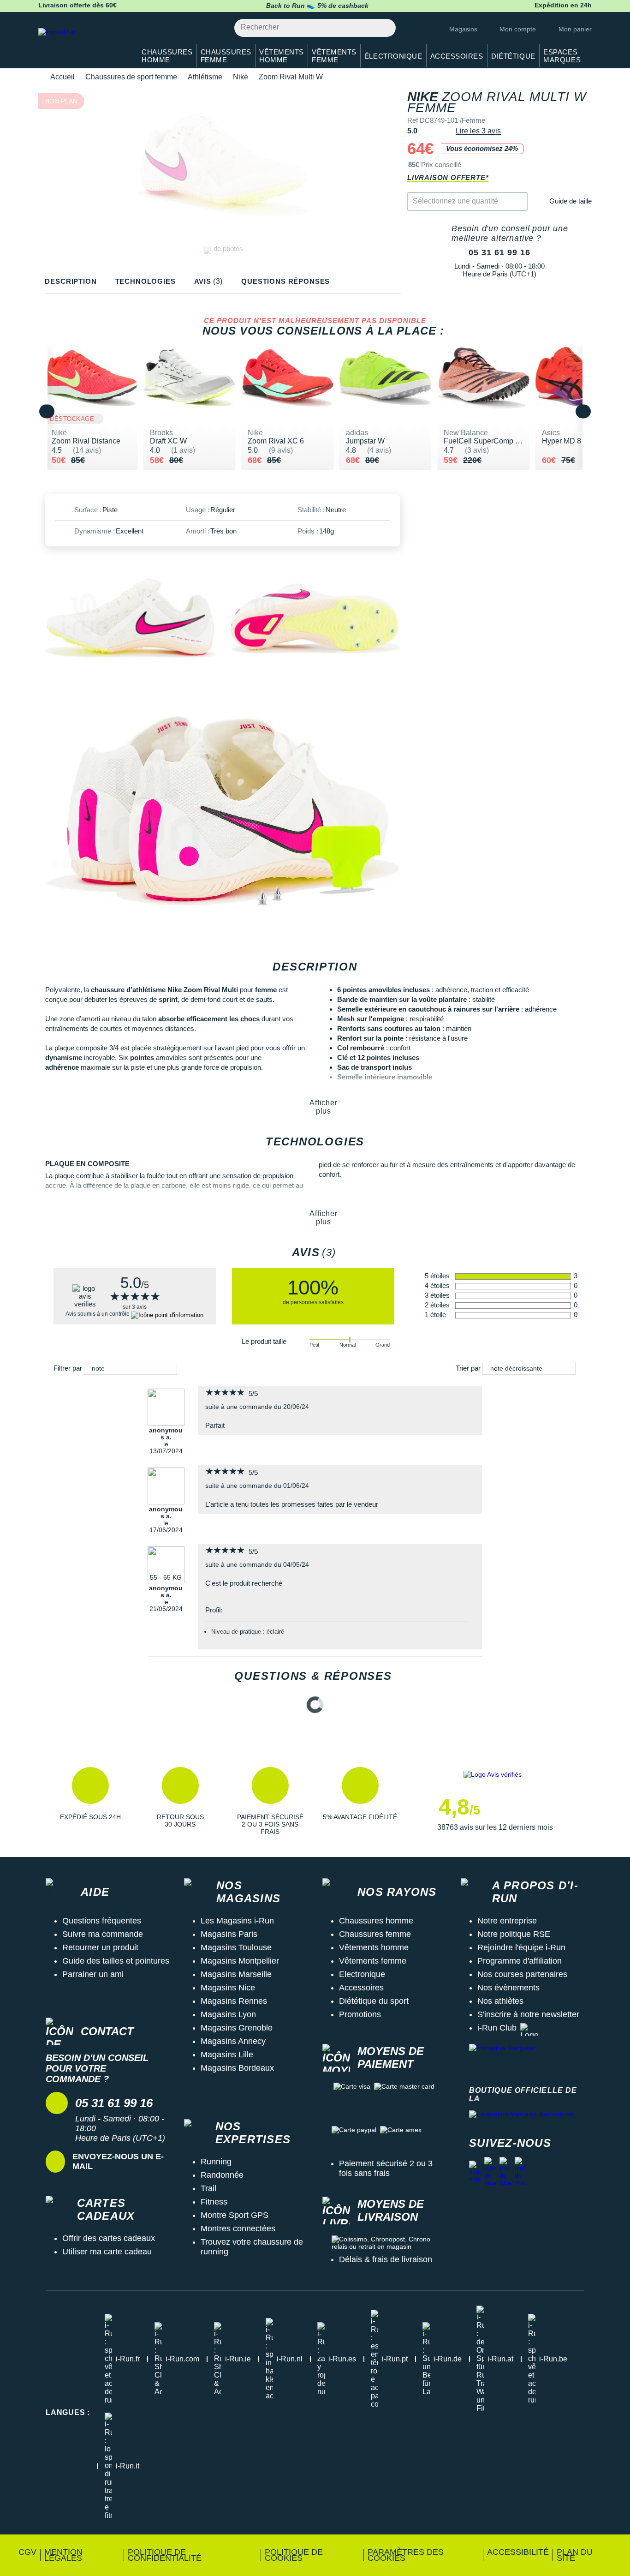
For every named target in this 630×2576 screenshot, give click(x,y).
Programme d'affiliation (520, 1961)
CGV (27, 2552)
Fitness (214, 2202)
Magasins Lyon (228, 2014)
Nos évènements (508, 1988)
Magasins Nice (228, 1988)
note (98, 1368)
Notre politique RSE (514, 1934)
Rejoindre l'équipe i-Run (521, 1947)
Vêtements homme (374, 1947)
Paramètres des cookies (406, 2555)
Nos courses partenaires (522, 1974)
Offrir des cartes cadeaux (109, 2238)
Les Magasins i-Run (237, 1921)
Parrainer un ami (93, 1974)
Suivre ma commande (103, 1934)
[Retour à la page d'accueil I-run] (82, 44)
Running (216, 2162)
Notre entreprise (507, 1921)
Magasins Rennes (234, 2001)
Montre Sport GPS (235, 2215)
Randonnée (222, 2175)
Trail (208, 2188)
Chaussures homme (376, 1921)
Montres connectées (238, 2229)
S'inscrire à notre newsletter (528, 2014)
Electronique (362, 1974)
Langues (68, 2412)
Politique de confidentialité (165, 2555)
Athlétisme (205, 77)
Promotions (360, 2014)
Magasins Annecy (233, 2041)
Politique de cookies (294, 2555)
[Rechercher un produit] (383, 28)
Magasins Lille (227, 2055)
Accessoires (361, 1988)
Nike (241, 77)
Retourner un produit (100, 1947)
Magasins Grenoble (237, 2028)
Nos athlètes (500, 2001)
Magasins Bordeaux (237, 2068)
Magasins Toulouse (236, 1947)
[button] (90, 1801)
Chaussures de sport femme (131, 77)
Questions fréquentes (102, 1921)
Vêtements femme (373, 1961)
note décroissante (516, 1368)
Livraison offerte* (448, 177)
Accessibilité (518, 2552)
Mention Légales (63, 2555)
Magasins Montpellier (240, 1961)
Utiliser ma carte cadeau (107, 2252)
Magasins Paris (229, 1934)
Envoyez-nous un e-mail (118, 2161)
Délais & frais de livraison (386, 2259)
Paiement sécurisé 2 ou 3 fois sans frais (386, 2168)
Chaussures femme (375, 1934)
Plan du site (575, 2555)
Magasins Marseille (236, 1974)
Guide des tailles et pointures (116, 1961)
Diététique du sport (374, 2001)
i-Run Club (497, 2028)
